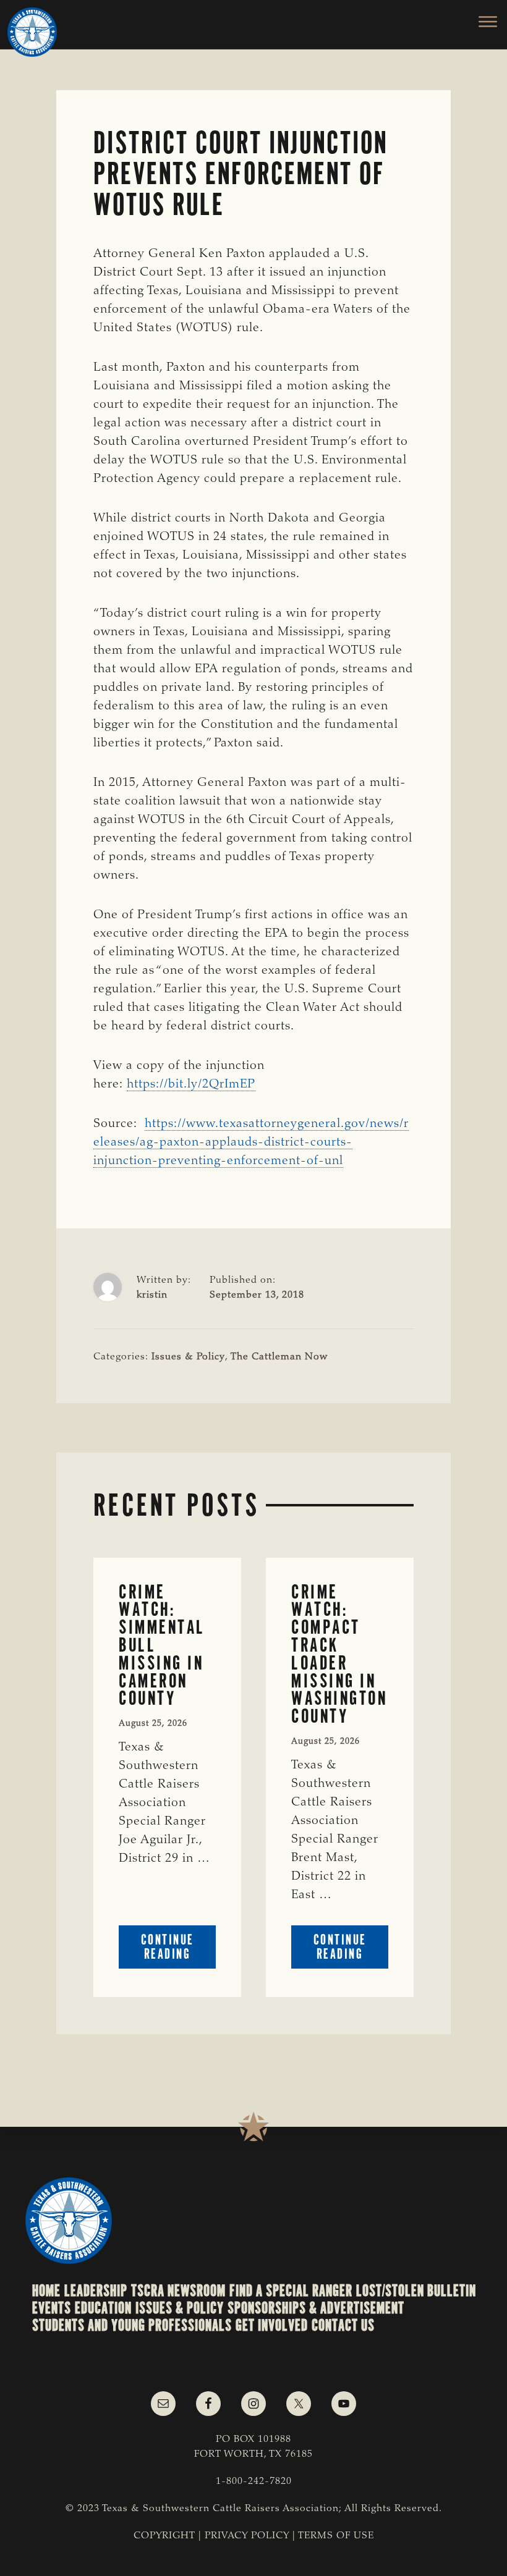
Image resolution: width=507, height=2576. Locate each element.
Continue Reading (178, 1950)
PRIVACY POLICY (247, 2536)
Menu (481, 22)
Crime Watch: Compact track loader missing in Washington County (339, 1654)
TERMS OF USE (336, 2536)
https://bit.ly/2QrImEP (191, 1084)
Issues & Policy (188, 1357)
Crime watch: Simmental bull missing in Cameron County (162, 1645)
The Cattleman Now (279, 1357)
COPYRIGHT (164, 2536)
